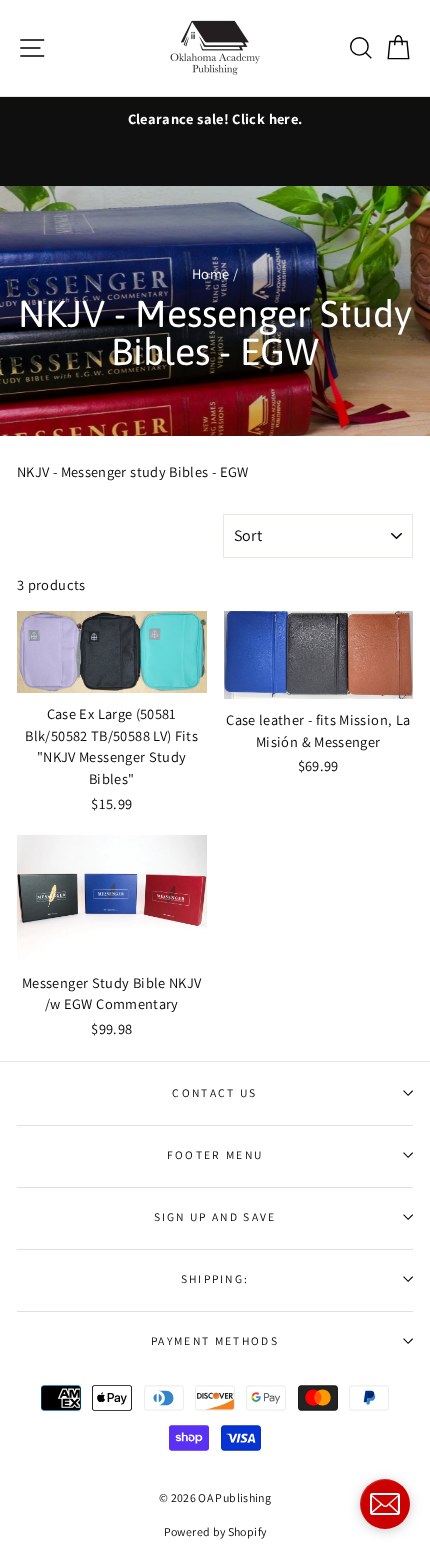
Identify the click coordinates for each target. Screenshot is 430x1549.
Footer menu (215, 1154)
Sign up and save (215, 1216)
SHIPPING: (215, 1278)
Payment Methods (215, 1340)
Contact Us (214, 1092)
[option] (215, 118)
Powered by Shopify (215, 1531)
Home (210, 273)
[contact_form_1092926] (385, 1504)
